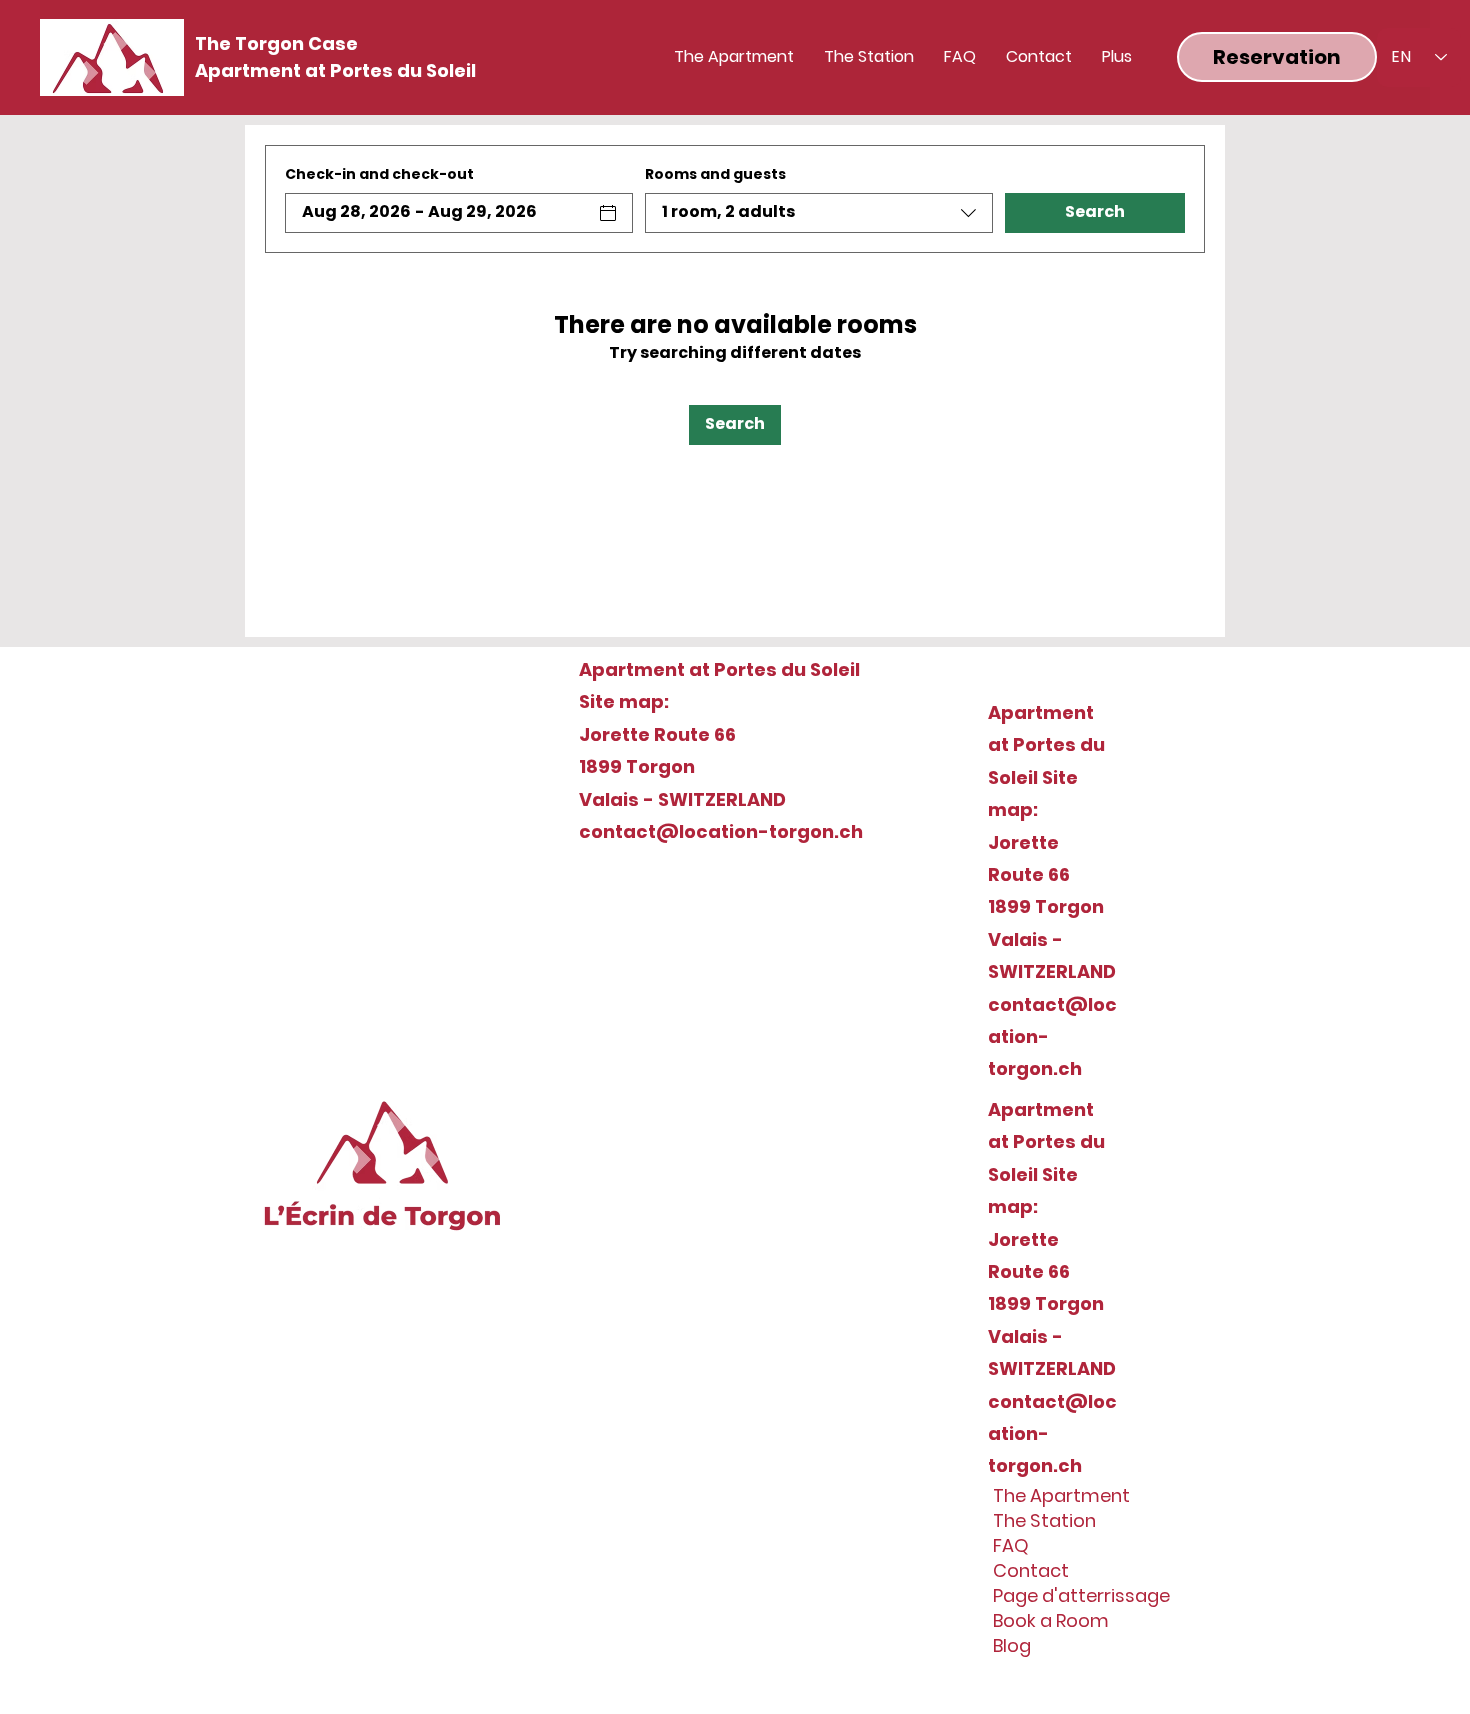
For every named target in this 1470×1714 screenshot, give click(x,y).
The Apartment (1061, 1495)
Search (1095, 211)
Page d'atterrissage (1068, 1595)
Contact (1031, 1570)
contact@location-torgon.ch (721, 831)
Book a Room (1051, 1620)
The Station (1044, 1520)
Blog (1012, 1645)
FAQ (1011, 1545)
